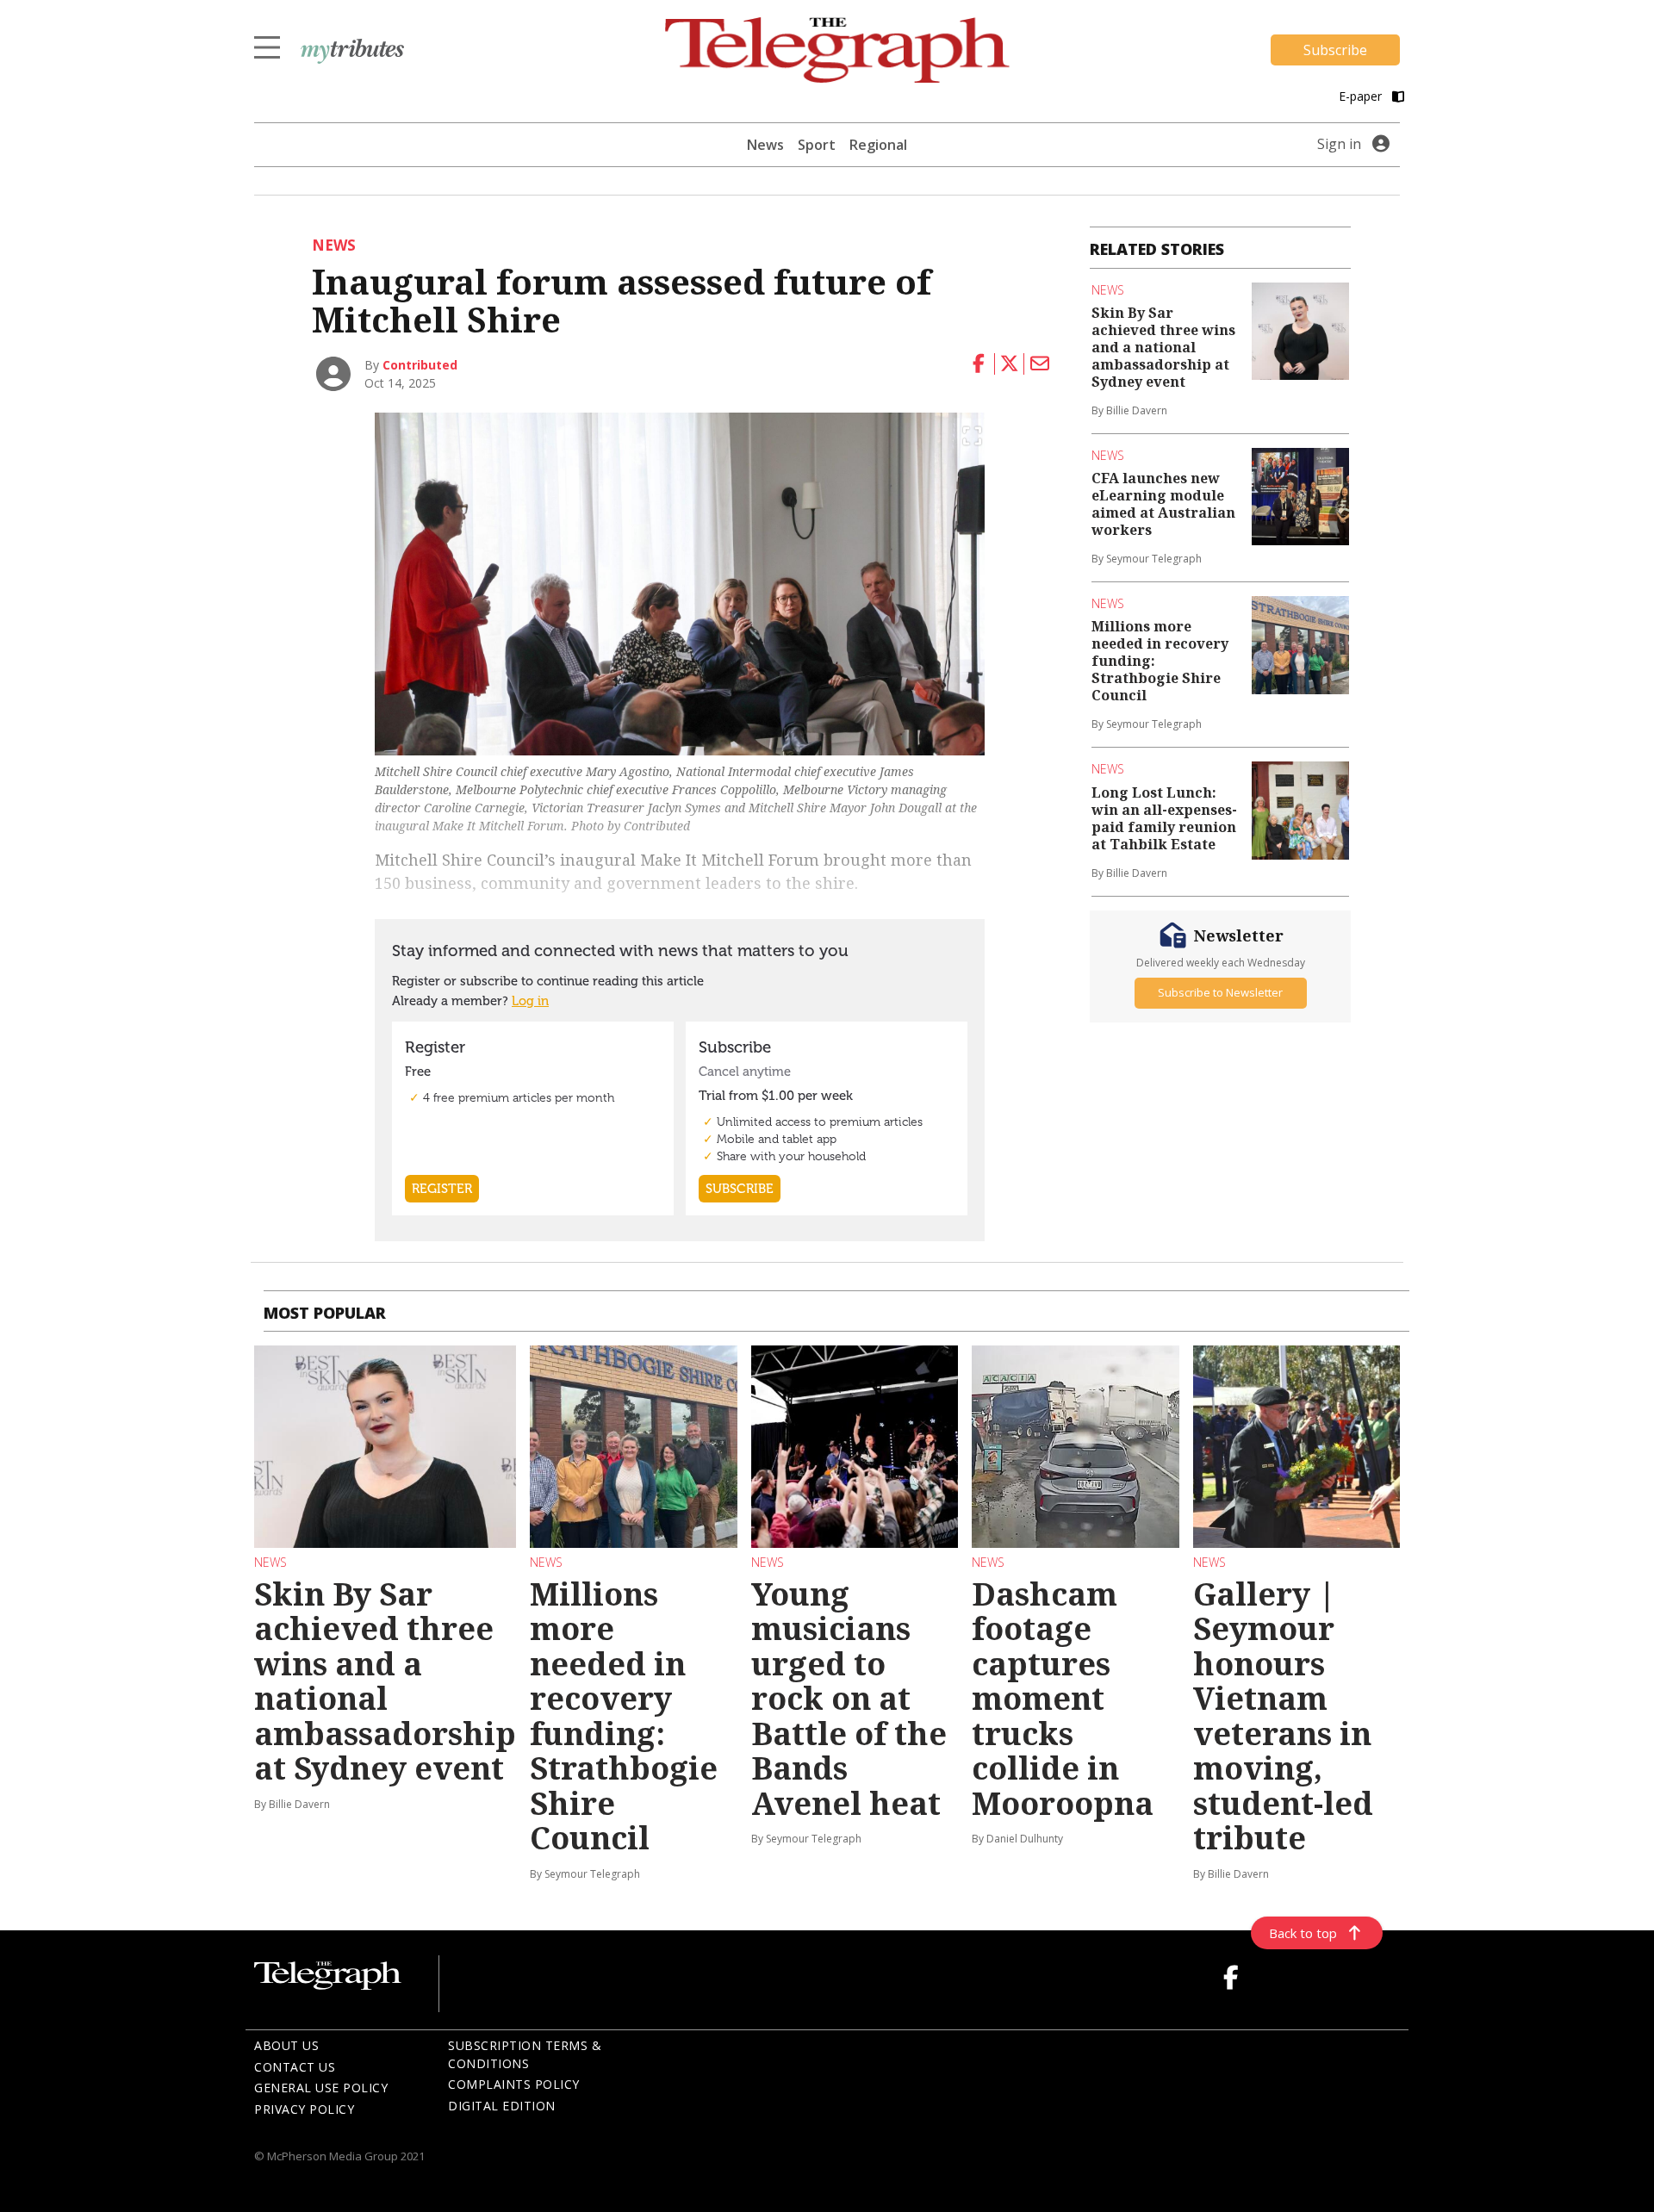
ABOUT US (286, 2045)
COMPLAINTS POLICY (514, 2084)
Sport (817, 145)
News (765, 145)
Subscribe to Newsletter (1220, 992)
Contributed (420, 365)
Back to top (1303, 1933)
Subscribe (1335, 50)
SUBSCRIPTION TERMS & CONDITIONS (525, 2054)
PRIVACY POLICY (304, 2109)
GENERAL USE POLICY (321, 2088)
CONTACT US (295, 2067)
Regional (878, 145)
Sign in (1339, 144)
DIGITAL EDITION (502, 2106)
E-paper (1362, 96)
